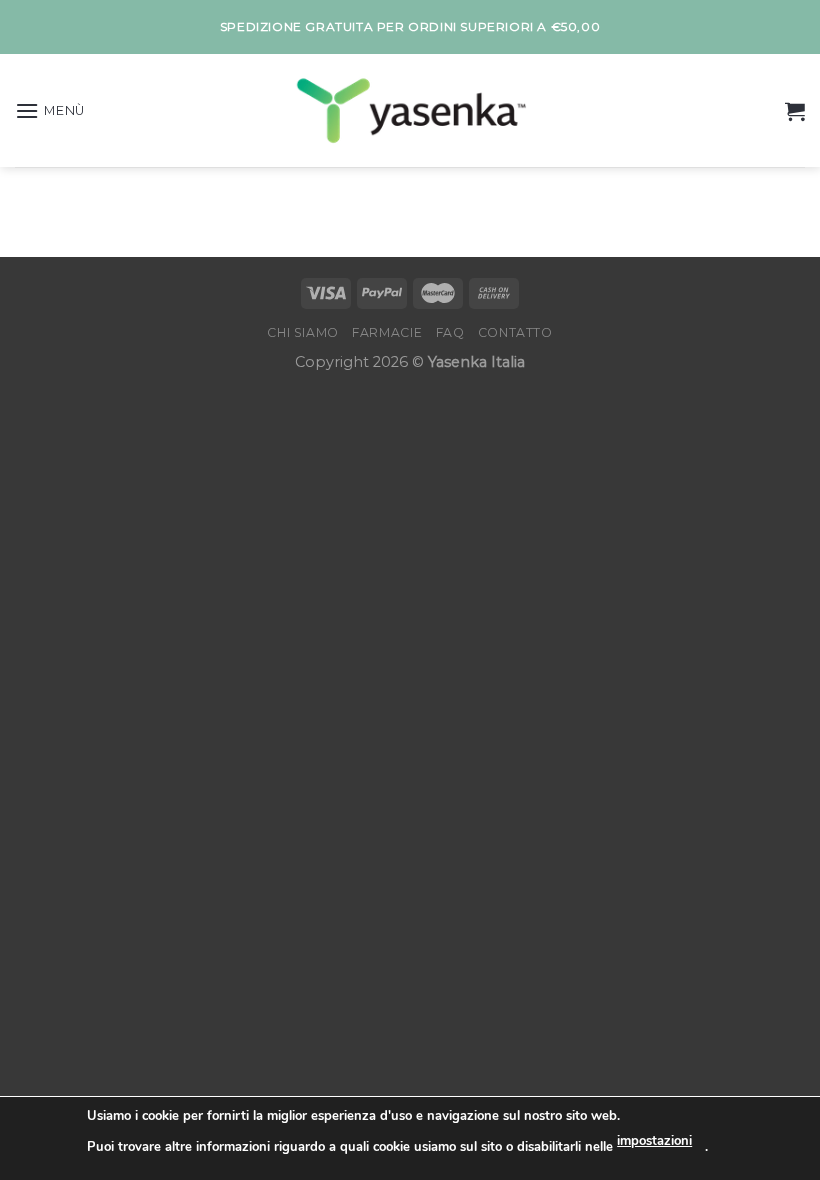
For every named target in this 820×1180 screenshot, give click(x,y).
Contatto (515, 332)
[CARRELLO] (795, 111)
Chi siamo (303, 332)
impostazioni (654, 1141)
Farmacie (387, 332)
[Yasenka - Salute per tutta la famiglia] (410, 110)
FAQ (450, 332)
